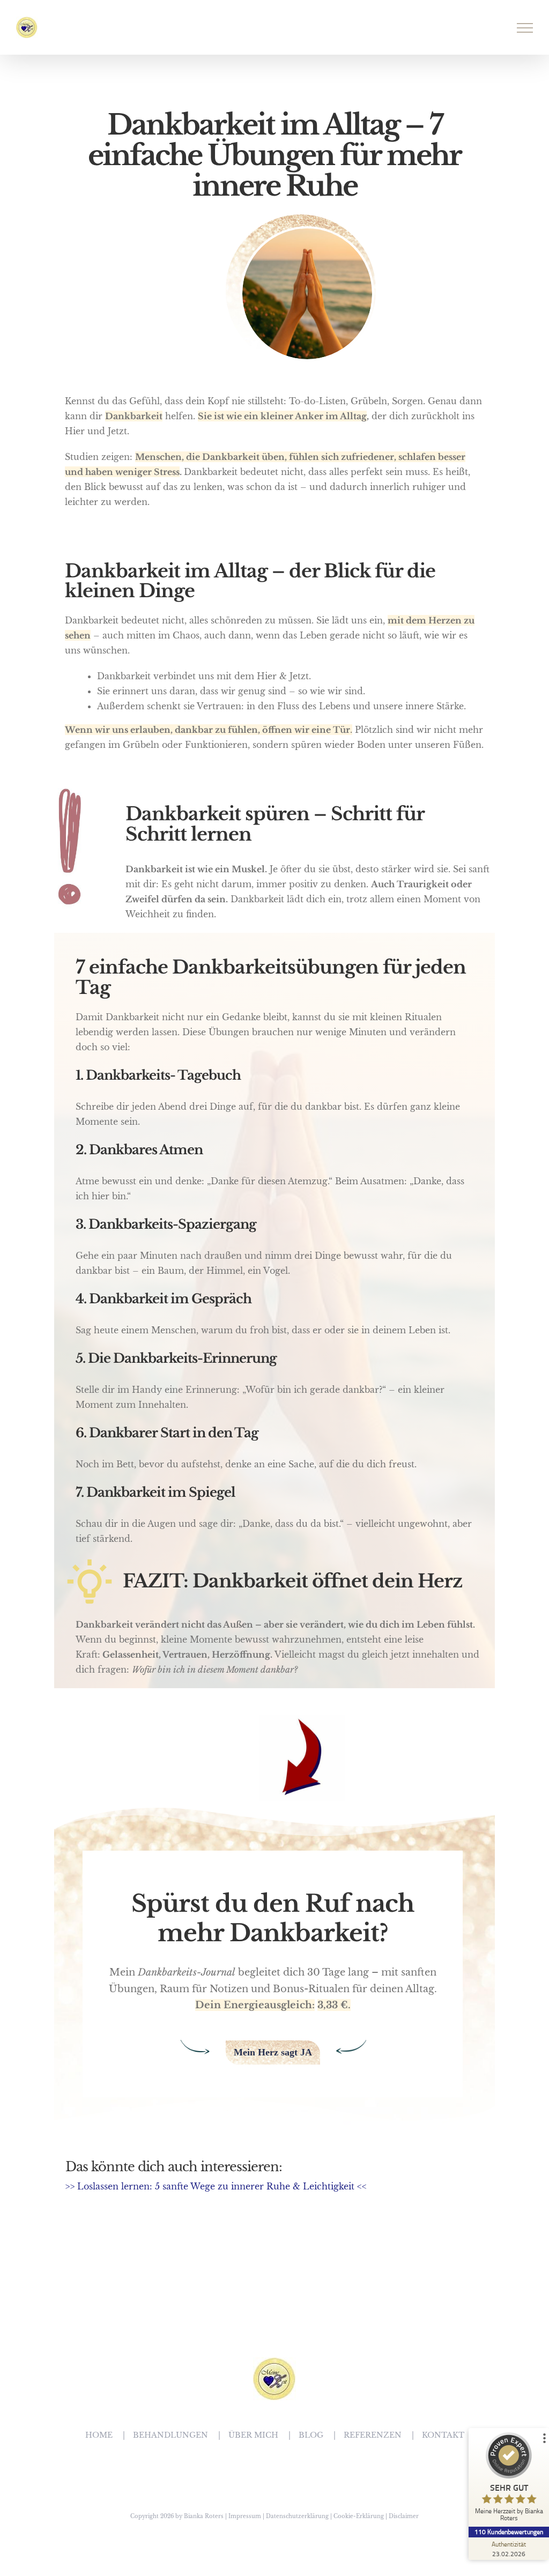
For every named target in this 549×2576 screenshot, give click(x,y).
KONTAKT (443, 2435)
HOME (99, 2435)
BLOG (311, 2435)
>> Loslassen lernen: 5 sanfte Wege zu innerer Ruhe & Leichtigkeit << (216, 2186)
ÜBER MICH (253, 2435)
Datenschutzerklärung (297, 2516)
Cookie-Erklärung (359, 2516)
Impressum (245, 2516)
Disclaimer (404, 2516)
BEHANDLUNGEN (170, 2435)
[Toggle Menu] (525, 28)
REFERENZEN (373, 2435)
